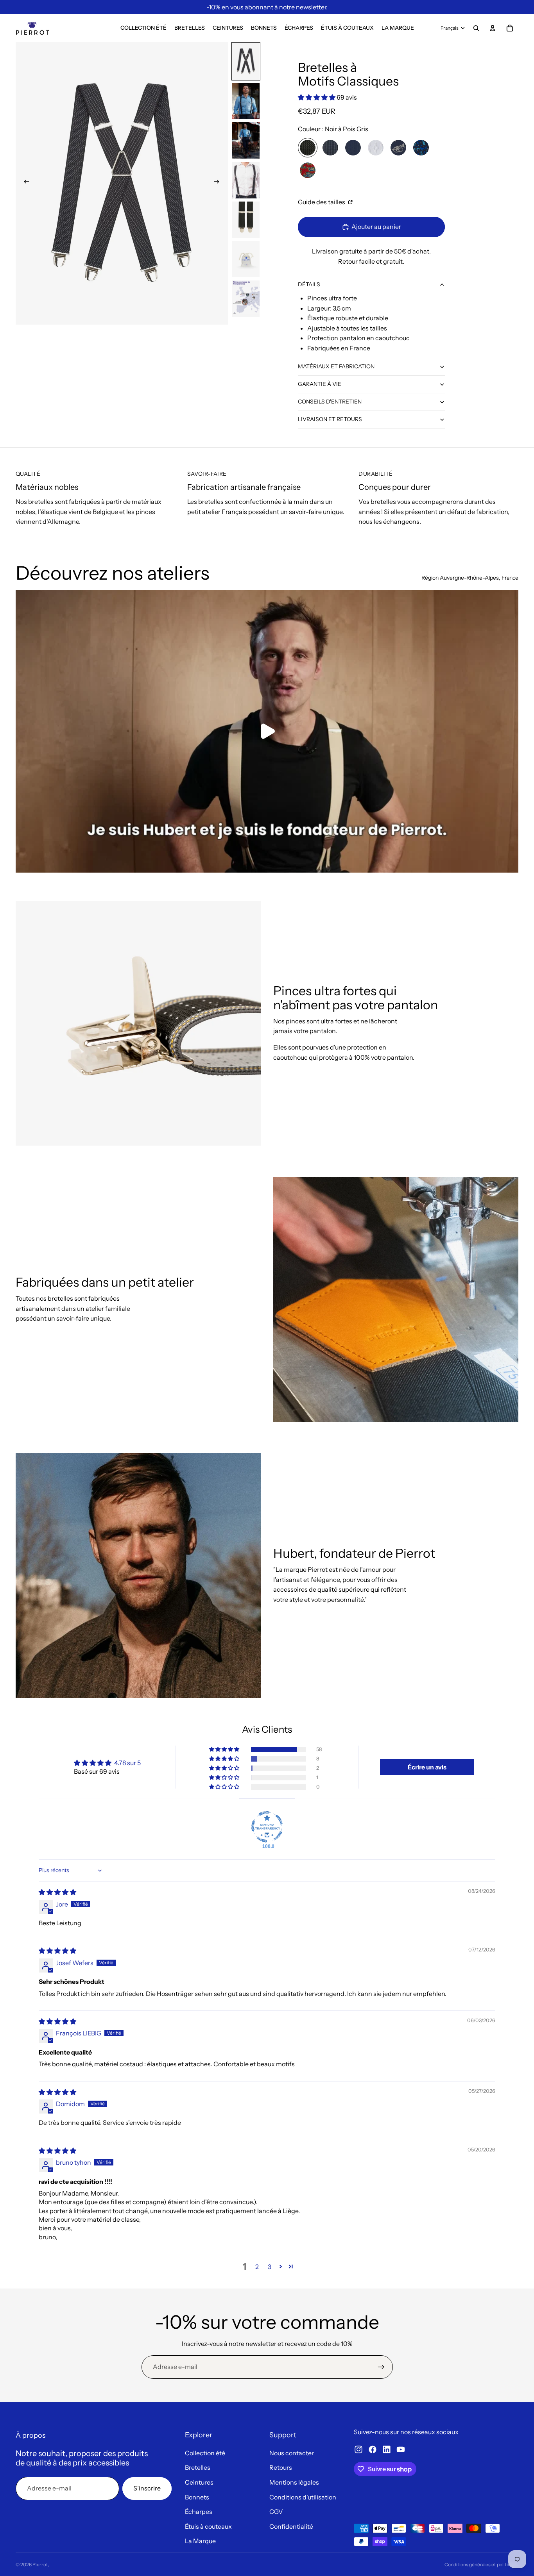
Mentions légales (294, 2482)
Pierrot (40, 2564)
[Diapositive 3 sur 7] (246, 140)
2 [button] (257, 2267)
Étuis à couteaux (208, 2526)
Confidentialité (291, 2526)
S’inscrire (147, 2488)
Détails (309, 284)
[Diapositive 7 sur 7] (246, 299)
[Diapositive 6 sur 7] (246, 259)
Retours (281, 2467)
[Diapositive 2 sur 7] (246, 101)
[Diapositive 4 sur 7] (246, 180)
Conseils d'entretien (330, 402)
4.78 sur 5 (127, 1763)
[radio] (308, 148)
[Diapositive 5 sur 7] (246, 220)
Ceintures (199, 2482)
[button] (317, 97)
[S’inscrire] (381, 2367)
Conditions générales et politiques (481, 2564)
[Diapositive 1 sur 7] (246, 61)
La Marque (200, 2541)
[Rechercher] (476, 28)
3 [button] (270, 2267)
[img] (57, 1892)
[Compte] (493, 28)
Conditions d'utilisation (303, 2497)
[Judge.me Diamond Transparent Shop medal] (267, 1827)
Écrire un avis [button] (427, 1767)
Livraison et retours (330, 419)
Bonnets (197, 2497)
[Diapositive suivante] (219, 183)
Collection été (205, 2453)
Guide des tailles (322, 202)
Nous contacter (292, 2453)
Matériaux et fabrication (336, 366)
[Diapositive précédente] (24, 183)
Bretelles (198, 2467)
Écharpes (199, 2512)
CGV (276, 2512)
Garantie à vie (320, 384)
